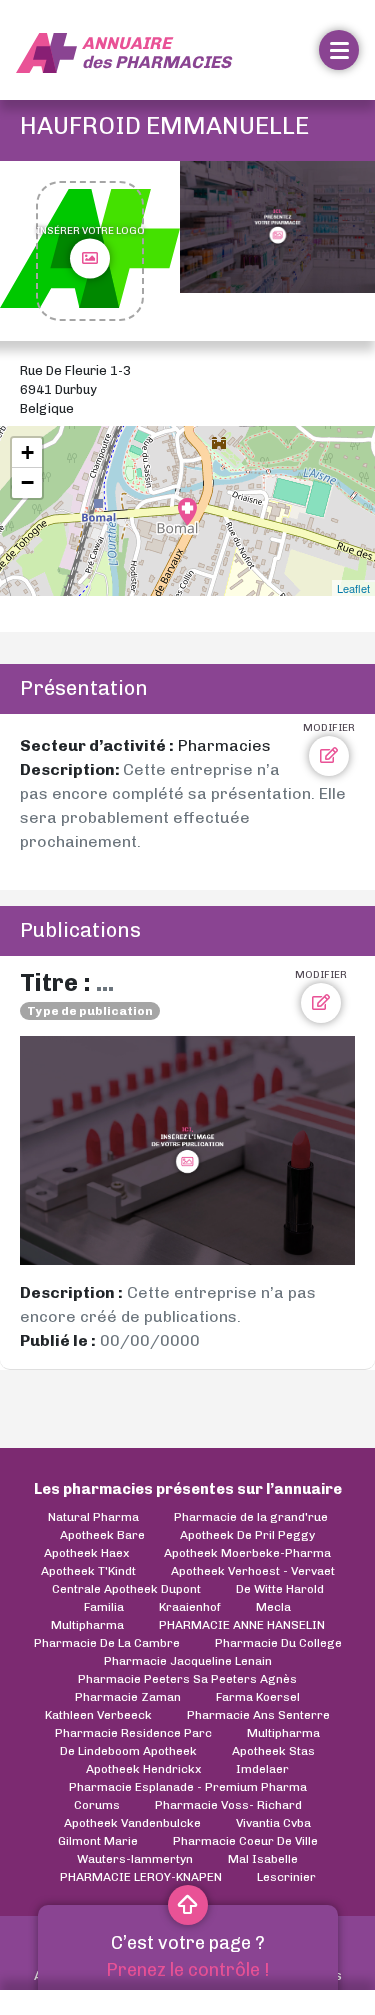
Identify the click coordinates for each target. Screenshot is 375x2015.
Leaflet (353, 588)
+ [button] (27, 452)
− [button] (27, 482)
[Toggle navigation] (339, 50)
